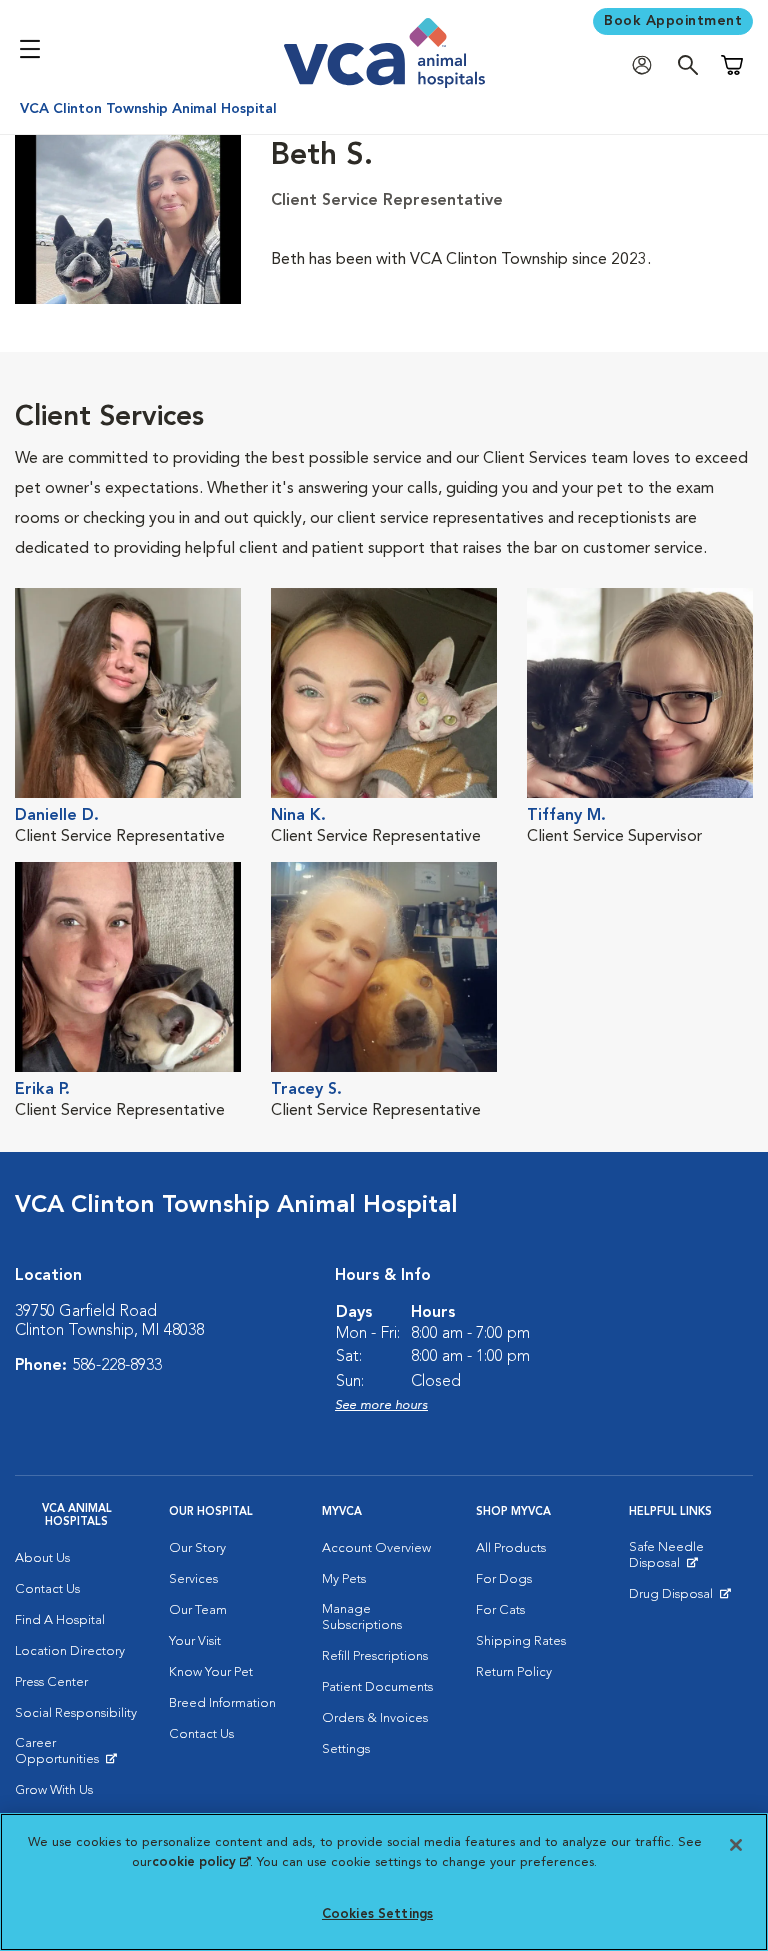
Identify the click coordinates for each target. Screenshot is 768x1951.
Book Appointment (673, 21)
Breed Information (222, 1703)
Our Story (197, 1548)
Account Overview (376, 1548)
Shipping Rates (521, 1641)
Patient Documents (377, 1687)
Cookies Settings (377, 1914)
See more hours (381, 1405)
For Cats (500, 1610)
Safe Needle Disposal (691, 1560)
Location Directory (70, 1651)
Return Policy (514, 1672)
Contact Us (47, 1589)
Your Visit (195, 1641)
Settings (346, 1749)
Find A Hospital (60, 1620)
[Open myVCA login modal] (647, 65)
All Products (511, 1548)
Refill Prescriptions (375, 1656)
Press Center (51, 1682)
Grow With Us (54, 1790)
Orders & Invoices (375, 1718)
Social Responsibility (76, 1713)
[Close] (736, 1845)
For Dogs (504, 1579)
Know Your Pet (211, 1672)
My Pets (344, 1579)
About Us (42, 1558)
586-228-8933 (117, 1366)
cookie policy (201, 1862)
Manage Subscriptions (362, 1617)
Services (193, 1579)
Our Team (198, 1610)
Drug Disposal (679, 1599)
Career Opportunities (77, 1756)
